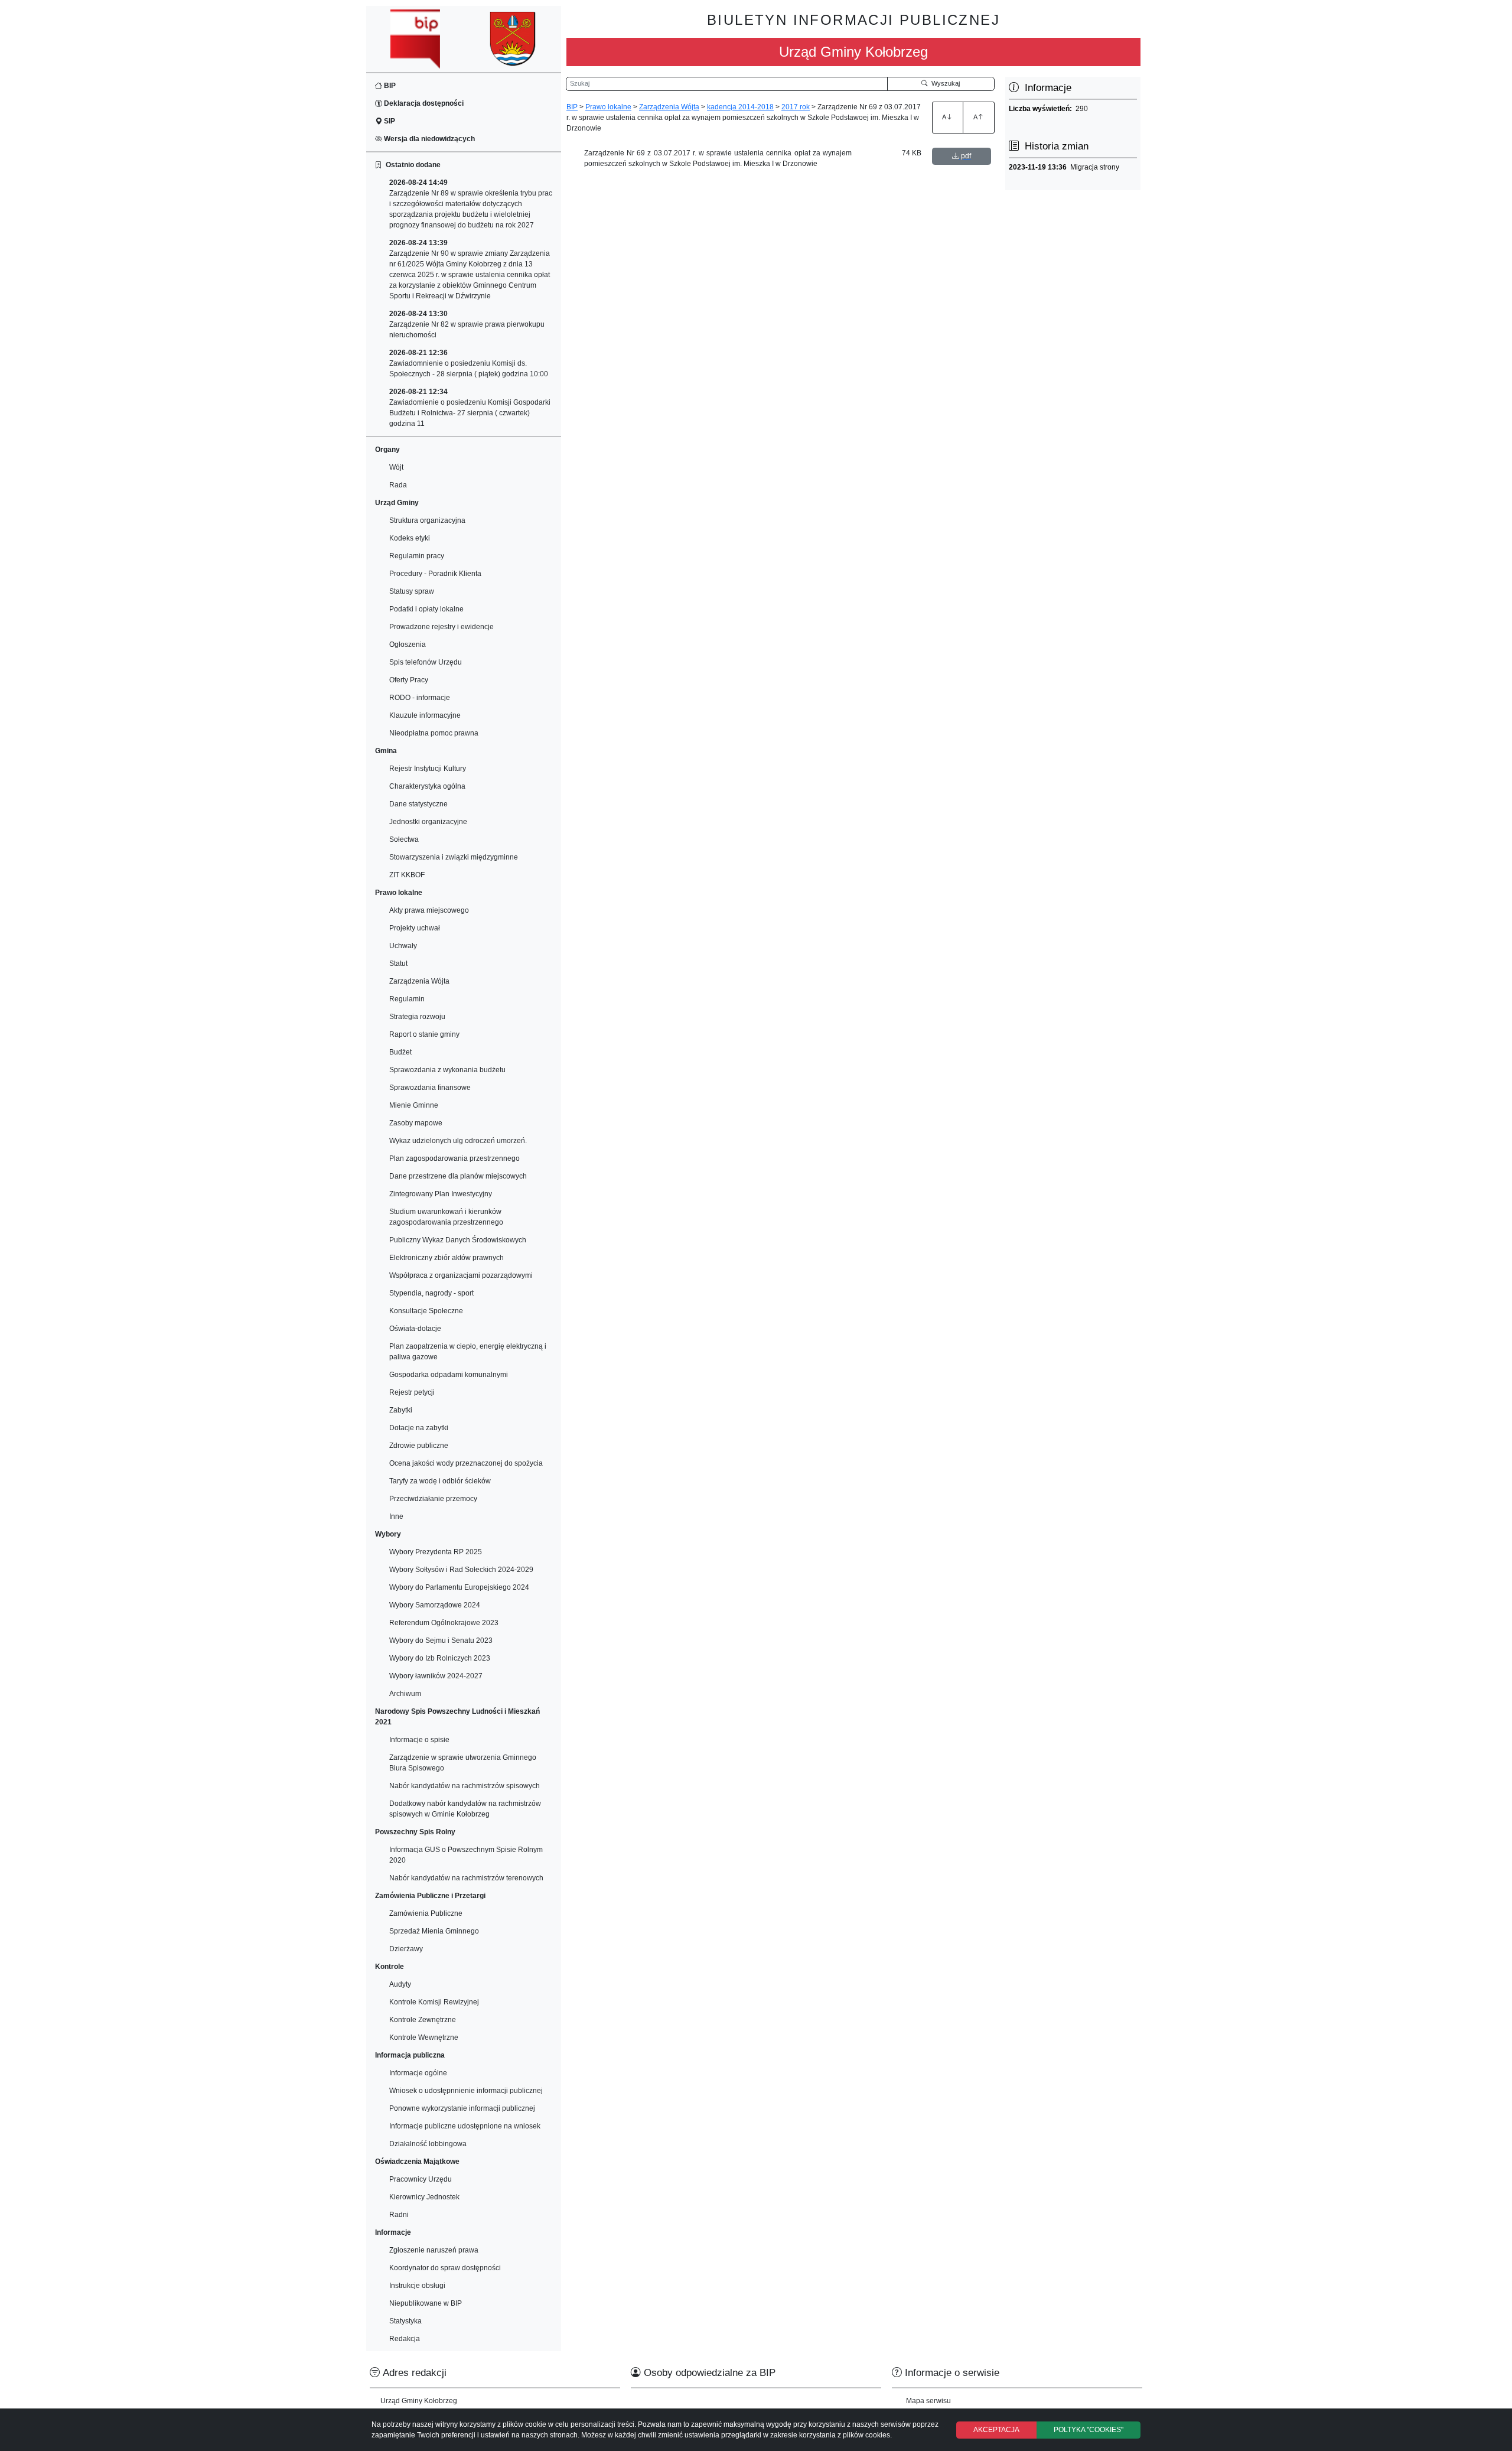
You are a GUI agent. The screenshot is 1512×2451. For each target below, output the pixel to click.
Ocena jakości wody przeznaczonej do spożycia (466, 1463)
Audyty (400, 1984)
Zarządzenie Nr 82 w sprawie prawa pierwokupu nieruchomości (467, 324)
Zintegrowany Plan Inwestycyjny (441, 1194)
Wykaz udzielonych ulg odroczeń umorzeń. (458, 1141)
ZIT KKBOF (407, 875)
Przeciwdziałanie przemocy (433, 1499)
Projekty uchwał (415, 928)
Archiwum (405, 1694)
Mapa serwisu (928, 2401)
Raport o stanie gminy (424, 1034)
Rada (398, 485)
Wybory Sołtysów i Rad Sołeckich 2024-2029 (461, 1570)
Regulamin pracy (417, 556)
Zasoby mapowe (416, 1123)
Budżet (400, 1052)
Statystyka (405, 2321)
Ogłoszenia (408, 645)
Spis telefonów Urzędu (426, 662)
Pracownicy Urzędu (421, 2179)
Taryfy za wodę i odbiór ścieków (440, 1481)
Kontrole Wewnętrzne (424, 2037)
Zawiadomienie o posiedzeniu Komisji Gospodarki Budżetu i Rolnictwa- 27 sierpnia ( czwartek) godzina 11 (470, 408)
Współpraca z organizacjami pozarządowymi (461, 1275)
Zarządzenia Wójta (419, 981)
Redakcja (405, 2339)
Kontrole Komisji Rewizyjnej (434, 2002)
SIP (389, 121)
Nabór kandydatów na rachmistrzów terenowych (466, 1878)
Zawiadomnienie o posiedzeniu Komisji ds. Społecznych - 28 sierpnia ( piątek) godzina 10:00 (469, 363)
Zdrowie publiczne (419, 1446)
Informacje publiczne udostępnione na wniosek (465, 2126)
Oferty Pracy (409, 680)
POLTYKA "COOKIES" (1089, 2430)
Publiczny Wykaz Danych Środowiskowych (458, 1240)
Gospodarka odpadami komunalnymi (449, 1375)
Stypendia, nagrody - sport (431, 1293)
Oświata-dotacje (415, 1329)
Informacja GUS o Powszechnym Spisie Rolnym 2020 (466, 1855)
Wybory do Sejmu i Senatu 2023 (441, 1640)
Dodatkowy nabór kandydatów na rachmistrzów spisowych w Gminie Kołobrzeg (465, 1809)
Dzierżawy (406, 1949)
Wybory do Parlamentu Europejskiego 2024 (459, 1587)
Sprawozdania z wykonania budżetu (447, 1070)
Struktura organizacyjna (427, 520)
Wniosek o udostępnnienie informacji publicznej (466, 2091)
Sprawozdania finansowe (430, 1088)
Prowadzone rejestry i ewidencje (441, 627)
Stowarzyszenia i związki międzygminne (454, 857)
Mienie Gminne (414, 1105)
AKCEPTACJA (996, 2430)
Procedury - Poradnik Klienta (435, 574)
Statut (398, 964)
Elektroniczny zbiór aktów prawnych (447, 1258)
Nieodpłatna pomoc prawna (434, 733)
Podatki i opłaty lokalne (426, 609)
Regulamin (407, 999)
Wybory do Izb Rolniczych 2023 (440, 1658)
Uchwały (403, 946)
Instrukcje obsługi (417, 2286)
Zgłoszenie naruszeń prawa (434, 2250)
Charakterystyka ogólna (427, 786)
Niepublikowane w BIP (426, 2303)
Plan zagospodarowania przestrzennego (454, 1158)
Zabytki (401, 1410)
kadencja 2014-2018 (740, 107)
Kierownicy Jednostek (424, 2197)
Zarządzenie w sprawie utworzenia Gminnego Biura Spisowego (463, 1763)
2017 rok (796, 107)
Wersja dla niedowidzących (428, 139)
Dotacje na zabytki (419, 1428)
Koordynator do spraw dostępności (445, 2268)
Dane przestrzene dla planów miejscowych (458, 1176)
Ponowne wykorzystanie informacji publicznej (462, 2108)
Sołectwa (404, 839)
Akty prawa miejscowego (429, 910)
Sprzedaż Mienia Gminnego (434, 1931)
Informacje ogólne (418, 2073)
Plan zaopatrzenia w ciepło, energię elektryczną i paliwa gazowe (468, 1352)
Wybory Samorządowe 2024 (435, 1605)
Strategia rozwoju (417, 1017)
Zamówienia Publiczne (426, 1913)
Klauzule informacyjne (425, 715)
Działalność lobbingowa (428, 2144)
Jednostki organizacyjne (428, 822)
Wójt (396, 467)
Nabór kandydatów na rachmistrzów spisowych (465, 1786)
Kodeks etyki (410, 538)
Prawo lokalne (608, 107)
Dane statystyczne (418, 804)
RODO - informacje (420, 698)
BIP (389, 86)
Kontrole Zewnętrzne (423, 2020)
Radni (399, 2215)
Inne (396, 1516)
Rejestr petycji (412, 1392)
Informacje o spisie (419, 1740)
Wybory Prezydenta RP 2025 (436, 1552)
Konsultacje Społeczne (426, 1311)
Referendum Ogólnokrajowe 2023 (444, 1623)
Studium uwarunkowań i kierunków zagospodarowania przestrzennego (446, 1217)
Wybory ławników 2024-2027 (436, 1676)
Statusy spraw (412, 591)
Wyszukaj (944, 83)
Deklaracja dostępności (423, 103)
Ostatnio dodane (411, 165)
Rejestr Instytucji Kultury (428, 769)
